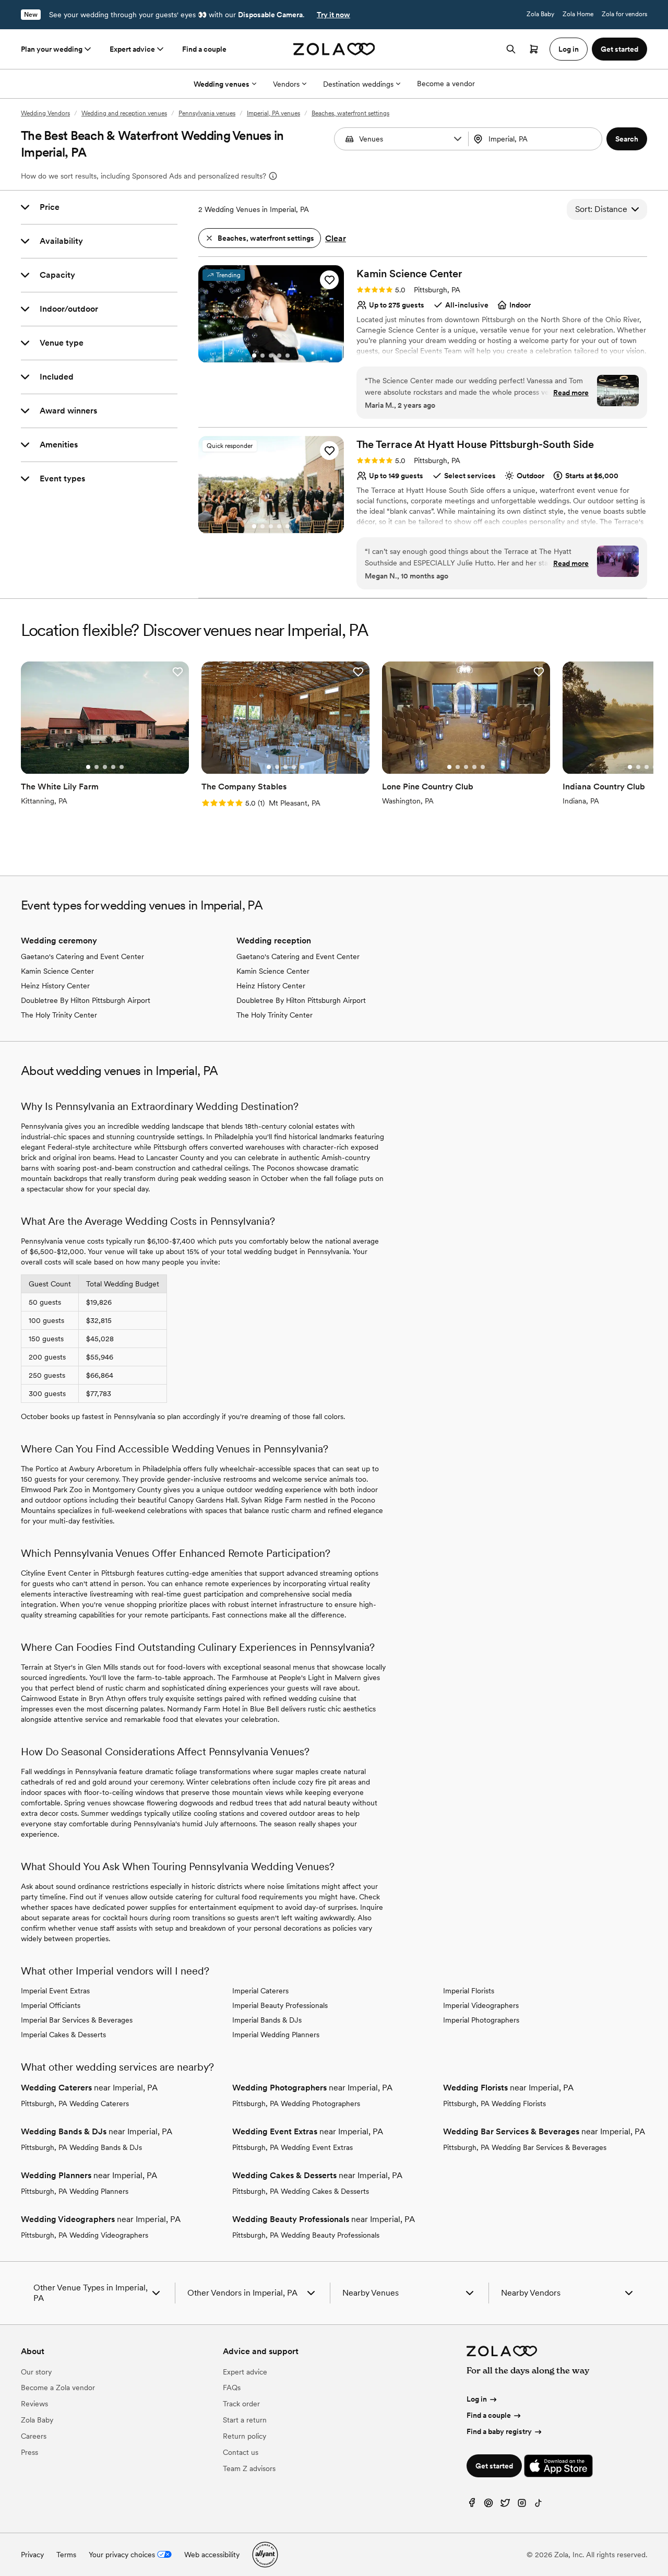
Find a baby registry (499, 2431)
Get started (494, 2466)
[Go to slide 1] (254, 356)
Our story (36, 2372)
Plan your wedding (52, 49)
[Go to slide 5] (288, 356)
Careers (34, 2436)
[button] (458, 139)
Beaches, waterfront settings (350, 113)
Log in (477, 2399)
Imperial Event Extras (55, 1991)
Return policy (244, 2436)
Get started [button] (619, 49)
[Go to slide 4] (279, 356)
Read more (571, 393)
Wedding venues (222, 84)
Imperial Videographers (481, 2005)
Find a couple (204, 49)
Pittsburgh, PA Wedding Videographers (85, 2235)
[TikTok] (539, 2505)
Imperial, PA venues (273, 113)
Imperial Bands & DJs (267, 2020)
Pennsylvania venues (207, 113)
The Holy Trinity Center (59, 1015)
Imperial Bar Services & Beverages (77, 2020)
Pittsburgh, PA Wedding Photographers (296, 2104)
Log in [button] (569, 49)
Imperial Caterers (260, 1991)
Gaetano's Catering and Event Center (82, 956)
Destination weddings (358, 84)
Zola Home (578, 14)
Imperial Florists (469, 1991)
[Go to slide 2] (263, 356)
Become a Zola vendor (58, 2388)
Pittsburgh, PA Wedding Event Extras (293, 2147)
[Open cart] (534, 49)
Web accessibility (212, 2555)
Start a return (245, 2420)
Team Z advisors (249, 2468)
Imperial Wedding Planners (276, 2035)
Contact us (241, 2452)
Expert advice (132, 49)
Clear (336, 238)
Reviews (34, 2404)
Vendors (286, 84)
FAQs (232, 2388)
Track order (241, 2404)
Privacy (32, 2555)
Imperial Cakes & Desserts (63, 2035)
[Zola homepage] (334, 49)
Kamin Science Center (57, 971)
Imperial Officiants (51, 2005)
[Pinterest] (488, 2505)
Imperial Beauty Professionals (280, 2005)
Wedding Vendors (45, 113)
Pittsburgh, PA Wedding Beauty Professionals (306, 2235)
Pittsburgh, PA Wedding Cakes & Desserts (301, 2191)
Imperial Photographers (481, 2020)
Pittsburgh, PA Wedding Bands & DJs (81, 2147)
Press (29, 2452)
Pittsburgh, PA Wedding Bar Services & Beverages (525, 2147)
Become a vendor (446, 84)
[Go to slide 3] (271, 356)
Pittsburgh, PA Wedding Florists (494, 2104)
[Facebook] (472, 2505)
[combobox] (536, 139)
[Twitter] (505, 2505)
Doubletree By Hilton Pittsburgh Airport (86, 1000)
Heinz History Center (55, 986)
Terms (66, 2555)
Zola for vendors (624, 14)
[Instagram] (522, 2505)
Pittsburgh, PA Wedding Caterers (75, 2104)
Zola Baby (540, 14)
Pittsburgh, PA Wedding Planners (75, 2191)
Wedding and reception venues (124, 113)
